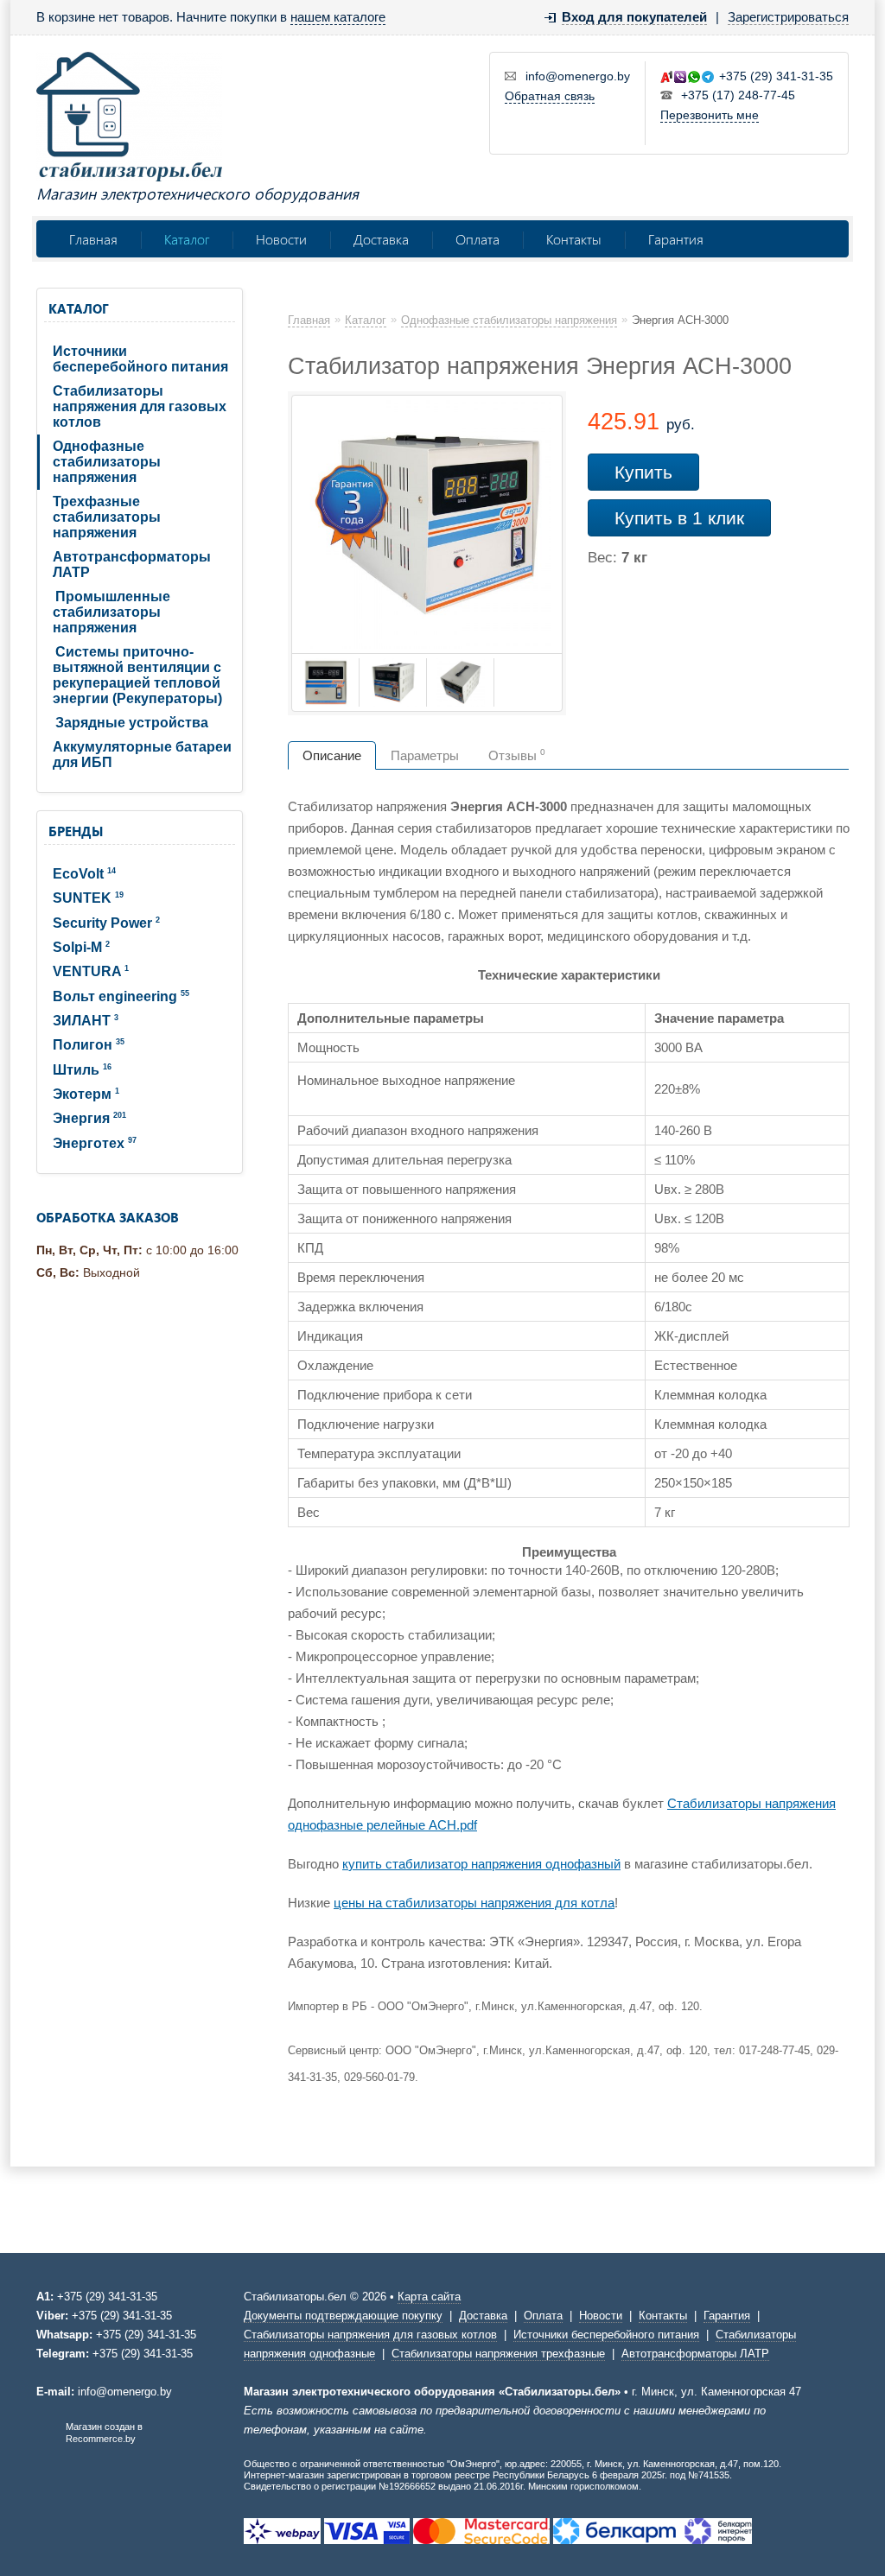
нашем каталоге (338, 17)
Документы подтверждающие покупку (343, 2316)
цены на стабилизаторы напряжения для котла (474, 1903)
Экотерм (86, 1094)
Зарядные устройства (132, 723)
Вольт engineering (121, 996)
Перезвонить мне (710, 115)
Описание (332, 755)
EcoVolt (84, 874)
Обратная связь (550, 96)
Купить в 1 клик (679, 518)
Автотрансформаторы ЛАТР (132, 565)
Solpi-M (81, 947)
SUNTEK (88, 898)
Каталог (187, 239)
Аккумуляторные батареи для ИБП (142, 755)
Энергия (89, 1118)
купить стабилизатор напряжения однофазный (481, 1864)
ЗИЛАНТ (86, 1021)
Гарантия (676, 239)
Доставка (381, 239)
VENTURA (91, 971)
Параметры (425, 755)
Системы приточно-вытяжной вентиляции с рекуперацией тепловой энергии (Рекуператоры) (137, 675)
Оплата (478, 239)
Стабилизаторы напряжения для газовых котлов (140, 406)
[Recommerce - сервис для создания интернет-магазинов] (48, 2440)
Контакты (574, 239)
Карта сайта (429, 2297)
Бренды (76, 831)
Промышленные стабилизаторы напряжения (111, 612)
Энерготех (95, 1143)
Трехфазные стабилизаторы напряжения (107, 517)
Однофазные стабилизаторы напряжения (107, 462)
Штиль (82, 1070)
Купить (643, 472)
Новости (281, 239)
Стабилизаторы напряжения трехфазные (498, 2354)
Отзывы (517, 755)
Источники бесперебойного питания (140, 359)
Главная (93, 239)
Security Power (106, 923)
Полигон (89, 1045)
